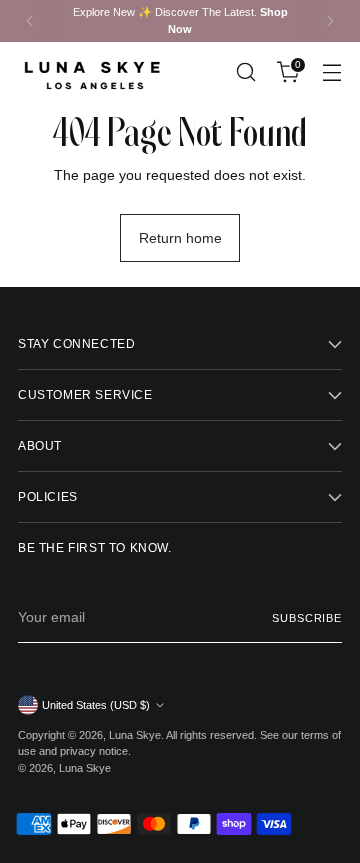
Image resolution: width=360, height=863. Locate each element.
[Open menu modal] (331, 72)
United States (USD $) (96, 705)
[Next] (330, 21)
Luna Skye (135, 735)
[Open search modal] (245, 72)
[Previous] (30, 21)
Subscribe (307, 618)
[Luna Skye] (93, 72)
